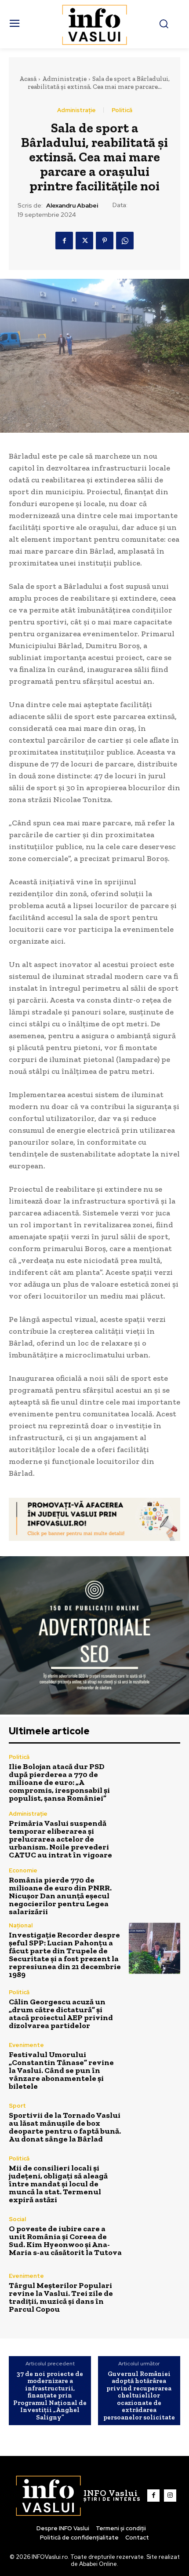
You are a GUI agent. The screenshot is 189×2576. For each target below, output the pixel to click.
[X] (84, 241)
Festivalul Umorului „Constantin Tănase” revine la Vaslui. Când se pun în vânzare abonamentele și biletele (61, 2070)
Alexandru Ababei (72, 206)
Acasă (28, 79)
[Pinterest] (105, 241)
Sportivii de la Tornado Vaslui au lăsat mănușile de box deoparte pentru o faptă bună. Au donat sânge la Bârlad (65, 2127)
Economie (23, 1870)
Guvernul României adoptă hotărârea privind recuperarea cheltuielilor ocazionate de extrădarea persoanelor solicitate (139, 2396)
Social (17, 2219)
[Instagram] (170, 2496)
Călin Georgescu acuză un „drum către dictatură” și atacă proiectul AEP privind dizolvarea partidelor (61, 2014)
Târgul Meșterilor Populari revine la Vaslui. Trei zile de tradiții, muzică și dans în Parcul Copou (61, 2297)
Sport (17, 2106)
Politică (122, 110)
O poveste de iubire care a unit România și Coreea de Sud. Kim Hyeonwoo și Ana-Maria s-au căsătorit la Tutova (65, 2240)
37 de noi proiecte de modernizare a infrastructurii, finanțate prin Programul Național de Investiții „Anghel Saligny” (50, 2396)
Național (21, 1925)
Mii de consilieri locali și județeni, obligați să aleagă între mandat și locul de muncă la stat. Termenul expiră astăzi (58, 2184)
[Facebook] (64, 241)
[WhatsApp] (125, 241)
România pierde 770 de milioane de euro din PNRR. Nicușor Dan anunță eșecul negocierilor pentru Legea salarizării (60, 1896)
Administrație (64, 79)
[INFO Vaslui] (95, 24)
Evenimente (26, 2045)
